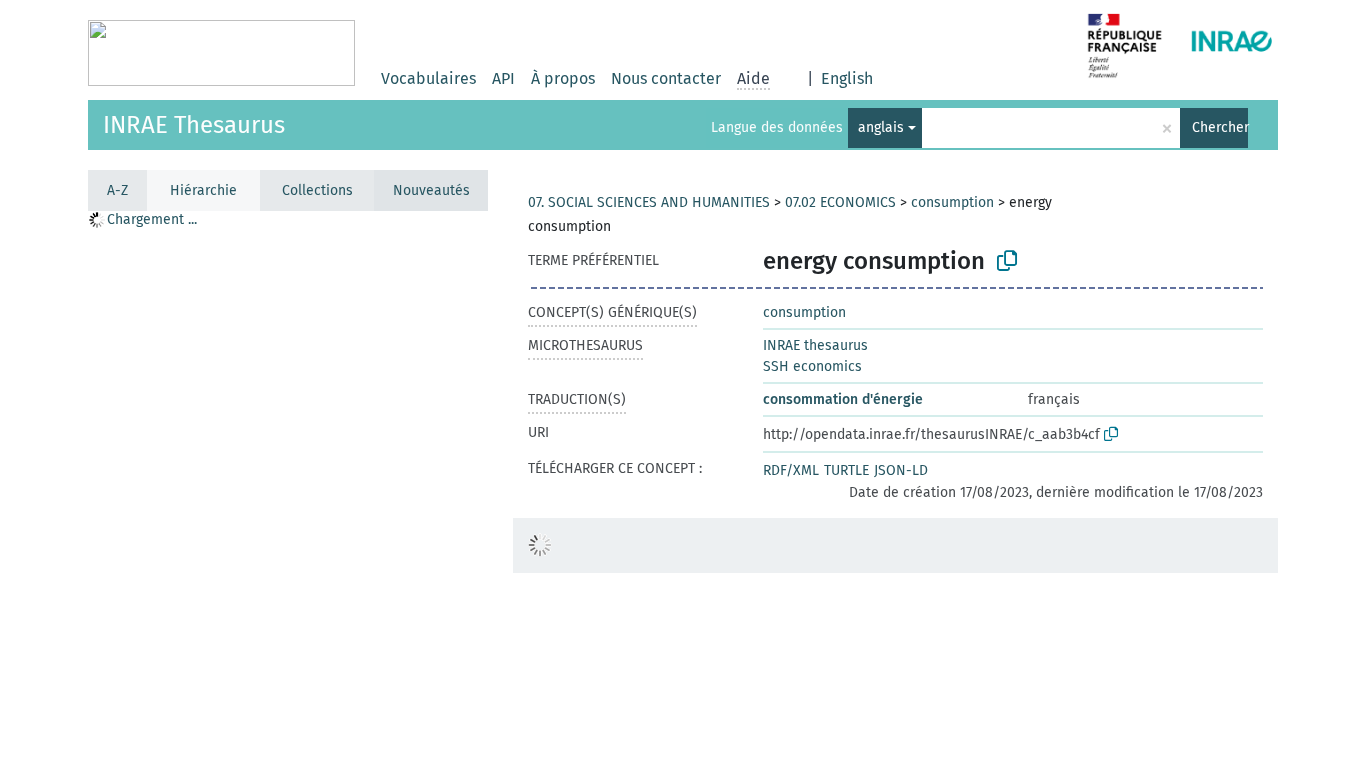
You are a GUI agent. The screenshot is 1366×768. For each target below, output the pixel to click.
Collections (317, 190)
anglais (881, 127)
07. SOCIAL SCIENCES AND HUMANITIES (649, 202)
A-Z (117, 190)
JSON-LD (901, 470)
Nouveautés (431, 190)
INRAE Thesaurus (194, 125)
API (503, 78)
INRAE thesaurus (815, 345)
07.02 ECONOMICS (840, 202)
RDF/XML (791, 470)
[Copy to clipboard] (1007, 261)
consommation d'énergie (843, 399)
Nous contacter (666, 78)
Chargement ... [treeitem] (152, 219)
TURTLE (846, 470)
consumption (952, 202)
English (847, 78)
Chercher (1220, 127)
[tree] (288, 488)
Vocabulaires (428, 78)
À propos (563, 78)
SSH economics (812, 366)
